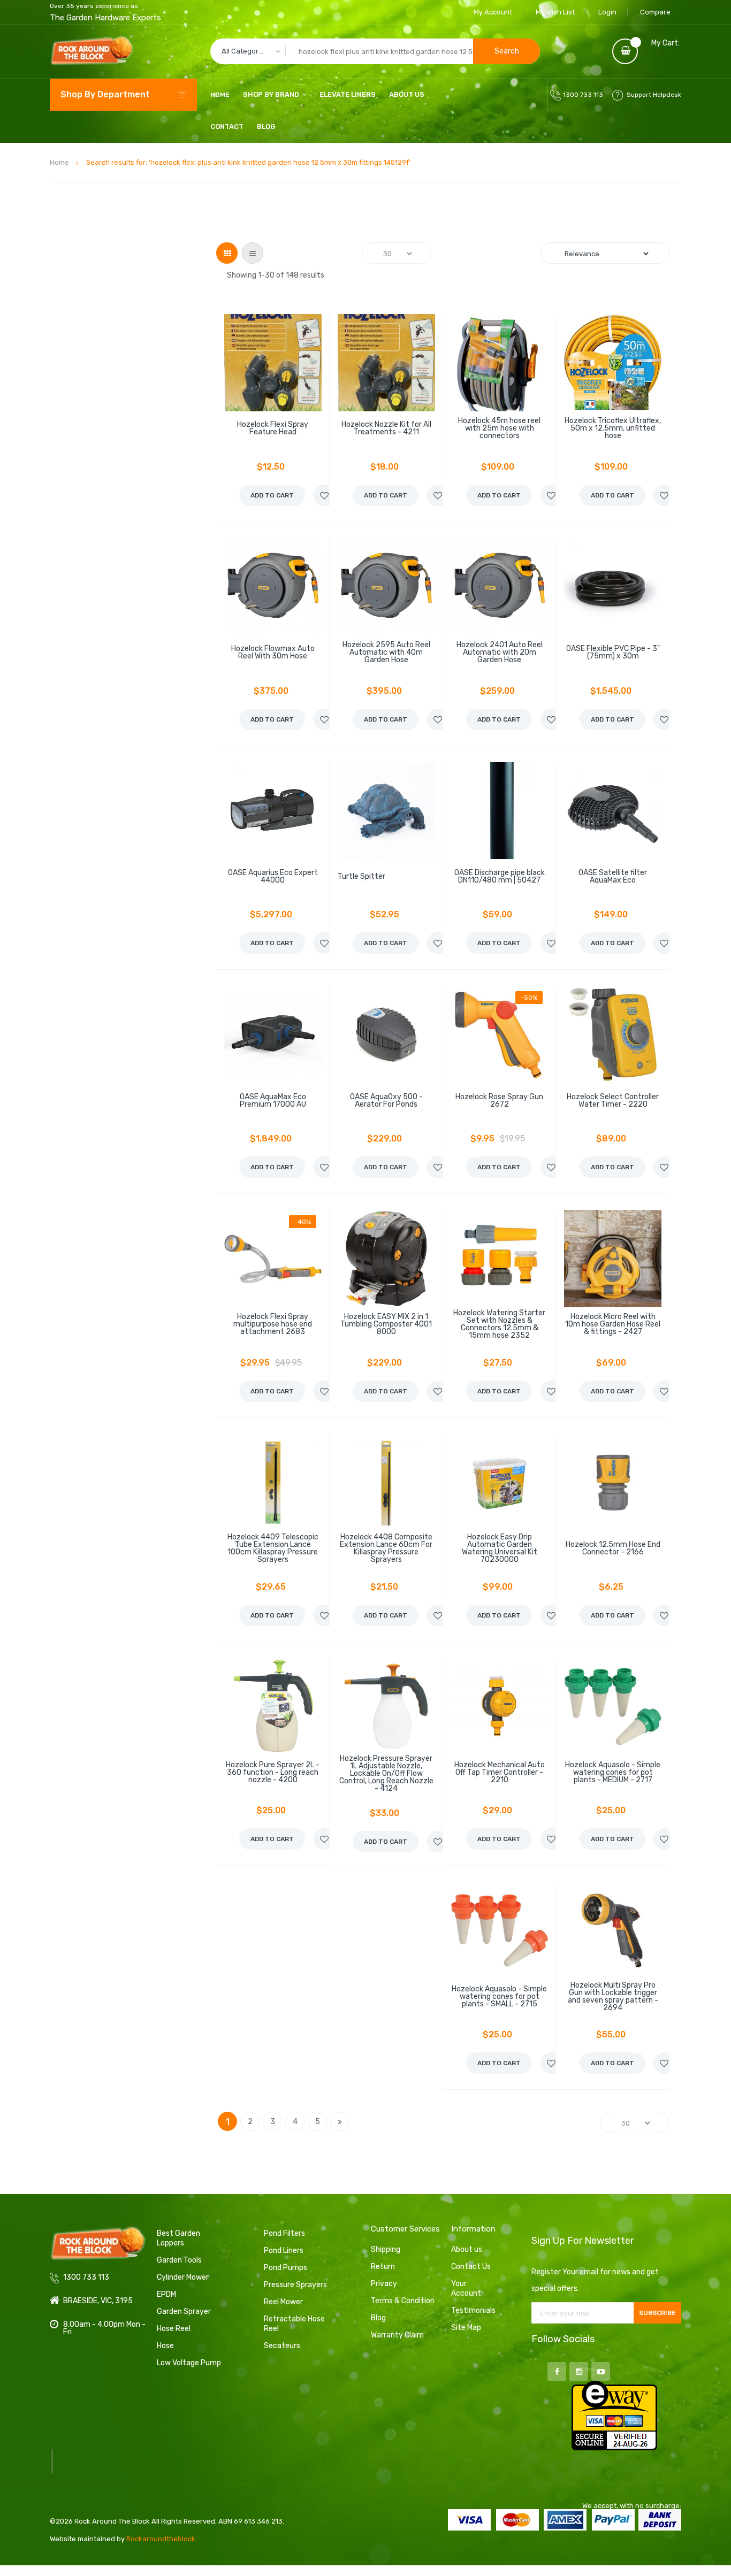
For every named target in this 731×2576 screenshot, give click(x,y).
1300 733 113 (583, 95)
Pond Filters (284, 2233)
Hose (165, 2346)
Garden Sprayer (184, 2311)
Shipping (386, 2249)
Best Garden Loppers (178, 2238)
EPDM (166, 2294)
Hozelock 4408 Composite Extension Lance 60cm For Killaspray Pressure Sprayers (386, 1548)
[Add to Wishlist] (324, 495)
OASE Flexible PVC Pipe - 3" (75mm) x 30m (613, 653)
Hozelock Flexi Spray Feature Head (273, 428)
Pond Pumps (285, 2268)
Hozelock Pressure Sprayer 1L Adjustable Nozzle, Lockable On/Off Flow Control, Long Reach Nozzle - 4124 (386, 1774)
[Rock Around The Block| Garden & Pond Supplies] (92, 51)
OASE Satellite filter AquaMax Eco (613, 877)
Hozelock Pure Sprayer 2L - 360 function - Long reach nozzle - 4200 (273, 1773)
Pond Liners (284, 2251)
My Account (493, 12)
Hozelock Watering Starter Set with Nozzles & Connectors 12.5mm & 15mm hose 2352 (499, 1324)
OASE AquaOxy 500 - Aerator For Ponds (386, 1101)
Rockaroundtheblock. (162, 2539)
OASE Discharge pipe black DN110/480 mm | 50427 (500, 877)
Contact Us (471, 2267)
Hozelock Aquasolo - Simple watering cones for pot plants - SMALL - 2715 (499, 1997)
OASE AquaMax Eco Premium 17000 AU (273, 1101)
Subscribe (657, 2313)
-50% (529, 998)
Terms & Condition (403, 2301)
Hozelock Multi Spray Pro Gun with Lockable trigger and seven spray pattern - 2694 (613, 1997)
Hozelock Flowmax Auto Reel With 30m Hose (273, 653)
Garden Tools (179, 2260)
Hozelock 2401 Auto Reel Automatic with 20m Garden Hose (500, 653)
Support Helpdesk (654, 95)
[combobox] (375, 51)
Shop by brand (271, 94)
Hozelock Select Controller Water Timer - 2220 (613, 1101)
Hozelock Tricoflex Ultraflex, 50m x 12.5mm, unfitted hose (613, 428)
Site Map (466, 2328)
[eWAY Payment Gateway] (614, 2415)
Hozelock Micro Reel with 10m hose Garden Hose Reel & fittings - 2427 (613, 1324)
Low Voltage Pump (189, 2363)
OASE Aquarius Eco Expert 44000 (273, 877)
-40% (303, 1222)
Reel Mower (283, 2302)
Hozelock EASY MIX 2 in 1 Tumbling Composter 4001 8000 (386, 1324)
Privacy (384, 2284)
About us (467, 2249)
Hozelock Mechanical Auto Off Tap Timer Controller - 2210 (500, 1773)
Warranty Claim (397, 2335)
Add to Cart (272, 495)
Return (383, 2267)
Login (607, 12)
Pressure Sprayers (295, 2285)
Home (59, 162)
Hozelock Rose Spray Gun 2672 (499, 1101)
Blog (266, 126)
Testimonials (473, 2310)
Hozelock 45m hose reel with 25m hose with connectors (499, 428)
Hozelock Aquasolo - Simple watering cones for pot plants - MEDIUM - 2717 (613, 1773)
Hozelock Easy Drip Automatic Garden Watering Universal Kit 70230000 (500, 1548)
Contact (227, 126)
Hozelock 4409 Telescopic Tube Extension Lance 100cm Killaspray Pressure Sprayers (273, 1548)
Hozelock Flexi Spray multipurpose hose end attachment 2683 (273, 1324)
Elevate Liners (348, 94)
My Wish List (555, 12)
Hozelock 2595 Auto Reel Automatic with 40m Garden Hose (386, 653)
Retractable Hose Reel (294, 2324)
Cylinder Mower (183, 2277)
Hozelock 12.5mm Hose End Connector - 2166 (613, 1548)
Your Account (466, 2288)
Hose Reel (174, 2329)
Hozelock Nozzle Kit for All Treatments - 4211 (386, 428)
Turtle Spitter (361, 877)
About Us (407, 94)
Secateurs (282, 2346)
